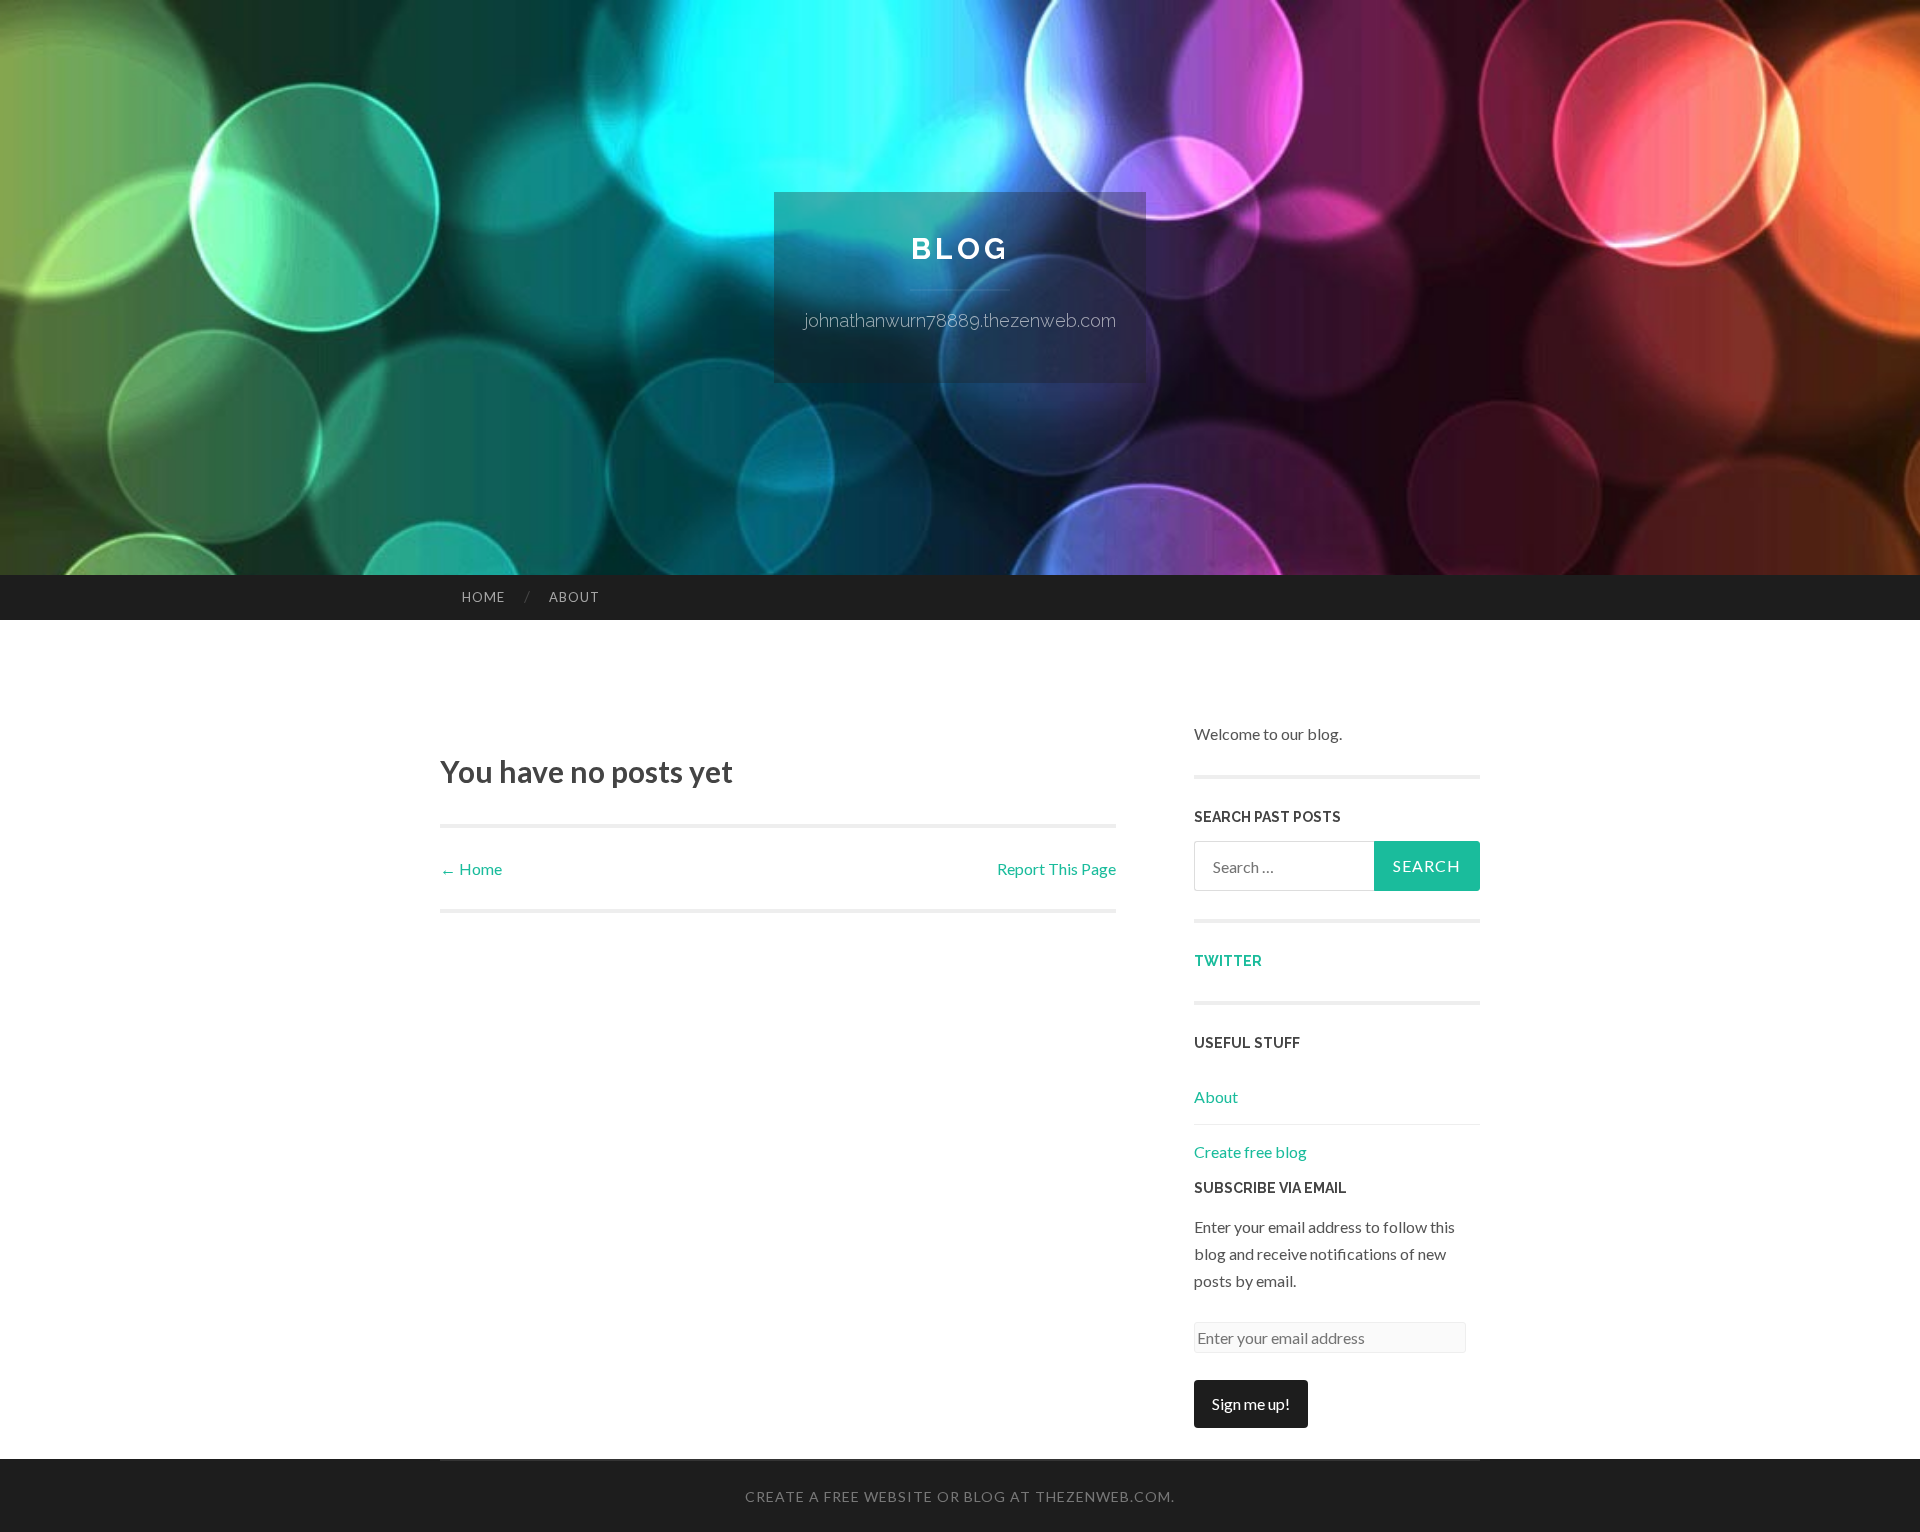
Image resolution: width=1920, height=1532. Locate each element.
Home (483, 597)
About (574, 597)
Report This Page (1056, 868)
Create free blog (1250, 1151)
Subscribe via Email (1270, 1188)
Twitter (1228, 961)
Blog (960, 248)
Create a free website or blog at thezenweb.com (958, 1496)
